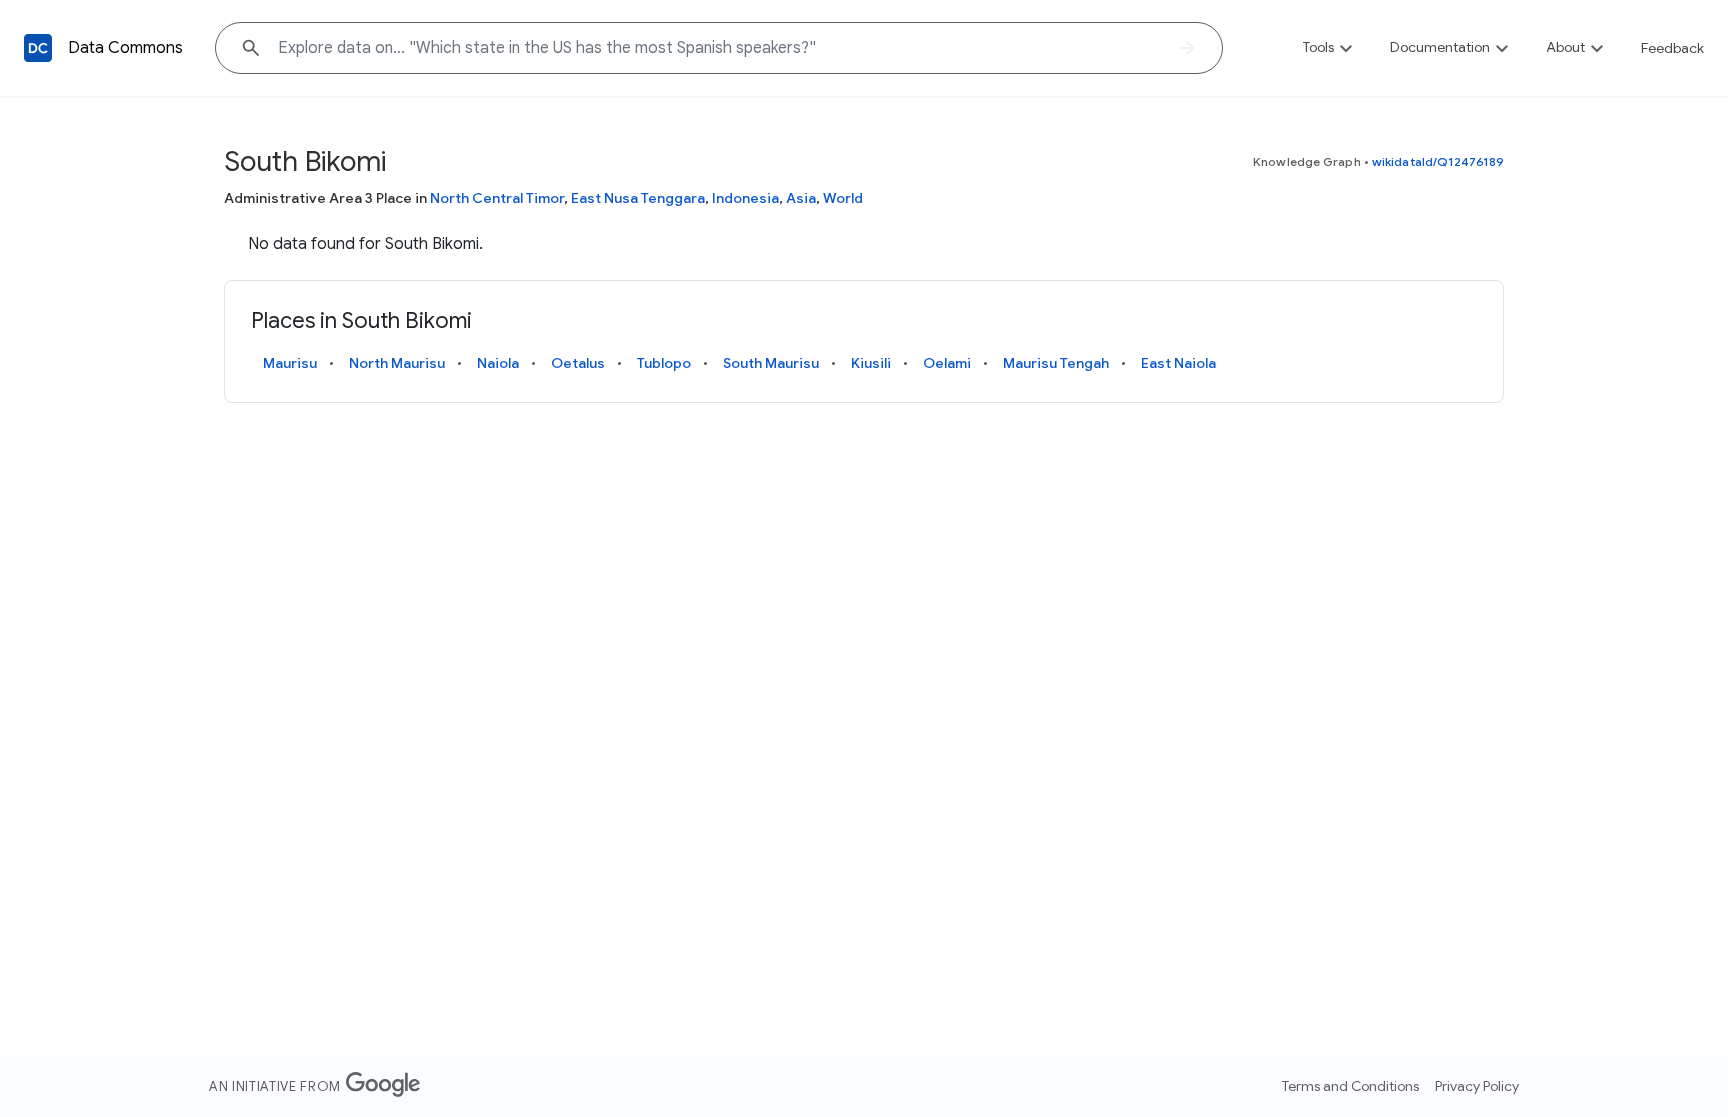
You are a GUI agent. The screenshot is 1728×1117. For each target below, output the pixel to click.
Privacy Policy (1477, 1086)
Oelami (947, 363)
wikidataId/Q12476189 (1438, 161)
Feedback (1672, 48)
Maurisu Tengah (1056, 363)
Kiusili (871, 363)
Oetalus (578, 363)
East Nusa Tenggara (638, 198)
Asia (801, 198)
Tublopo (664, 363)
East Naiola (1178, 363)
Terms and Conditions (1350, 1086)
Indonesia (745, 198)
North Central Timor (497, 198)
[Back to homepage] (38, 48)
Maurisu (290, 363)
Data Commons (125, 48)
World (843, 198)
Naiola (498, 363)
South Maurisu (771, 363)
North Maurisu (397, 363)
